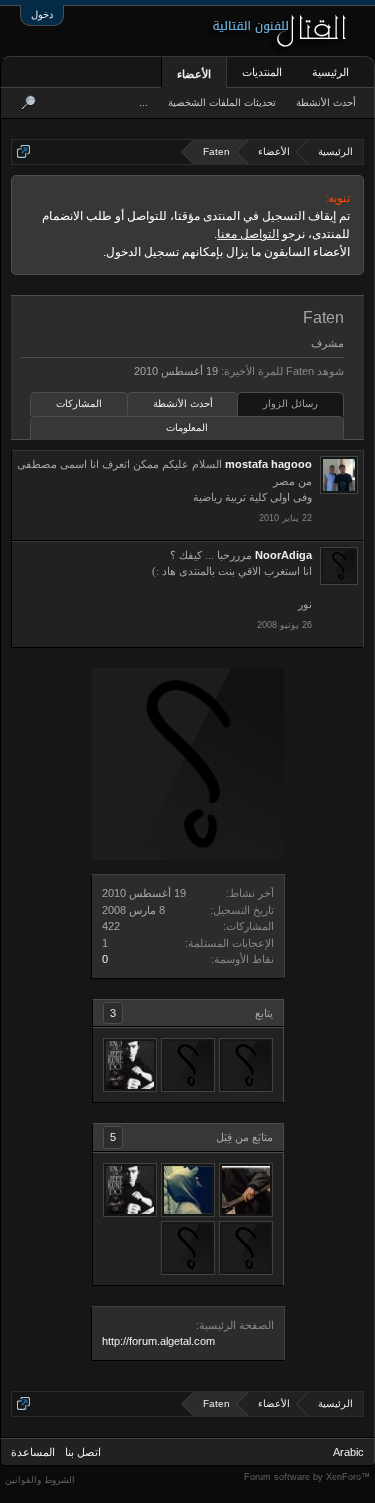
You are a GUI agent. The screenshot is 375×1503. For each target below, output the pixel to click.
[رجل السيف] (246, 1190)
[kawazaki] (188, 1190)
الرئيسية (330, 72)
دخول (42, 14)
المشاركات (79, 403)
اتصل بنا (83, 1452)
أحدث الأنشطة (183, 403)
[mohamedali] (130, 1065)
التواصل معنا (248, 234)
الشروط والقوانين (40, 1480)
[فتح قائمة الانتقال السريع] (23, 151)
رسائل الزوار (290, 403)
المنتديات (262, 72)
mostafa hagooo (268, 464)
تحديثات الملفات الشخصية (222, 102)
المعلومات (187, 427)
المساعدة (33, 1452)
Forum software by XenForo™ (307, 1477)
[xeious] (246, 1065)
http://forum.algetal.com (158, 1341)
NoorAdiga (283, 555)
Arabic (348, 1452)
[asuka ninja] (188, 1065)
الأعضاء (194, 74)
